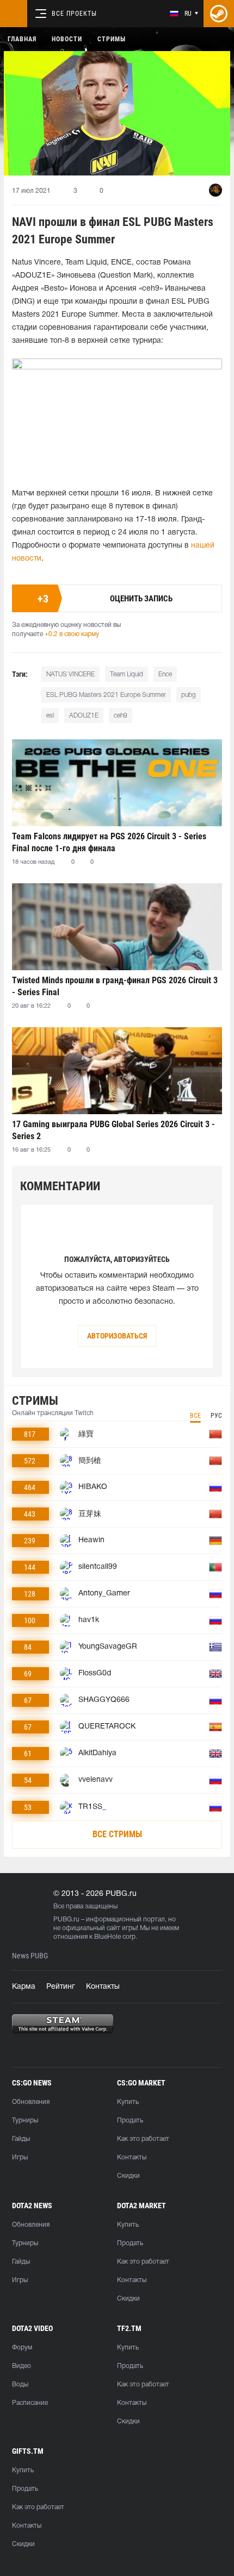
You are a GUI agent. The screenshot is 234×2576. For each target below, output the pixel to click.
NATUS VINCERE (70, 674)
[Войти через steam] (219, 14)
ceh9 (121, 716)
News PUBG (30, 1956)
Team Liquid (127, 674)
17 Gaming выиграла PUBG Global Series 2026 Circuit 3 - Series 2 (113, 1130)
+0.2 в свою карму (72, 634)
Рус (216, 1416)
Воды (20, 2385)
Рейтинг (61, 1987)
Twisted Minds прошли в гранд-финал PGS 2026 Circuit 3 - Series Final (115, 986)
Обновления (31, 2102)
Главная (22, 39)
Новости (67, 39)
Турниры (25, 2121)
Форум (22, 2348)
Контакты (103, 1987)
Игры (20, 2157)
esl (50, 716)
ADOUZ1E (84, 716)
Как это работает (143, 2139)
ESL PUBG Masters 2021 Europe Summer (106, 695)
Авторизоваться (117, 1336)
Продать (130, 2121)
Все (195, 1416)
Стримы (112, 39)
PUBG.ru (66, 1920)
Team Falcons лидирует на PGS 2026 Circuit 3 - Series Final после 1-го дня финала (109, 842)
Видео (21, 2366)
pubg (189, 695)
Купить (128, 2102)
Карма (24, 1987)
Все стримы (117, 1834)
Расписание (30, 2403)
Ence (165, 674)
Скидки (128, 2176)
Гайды (21, 2139)
